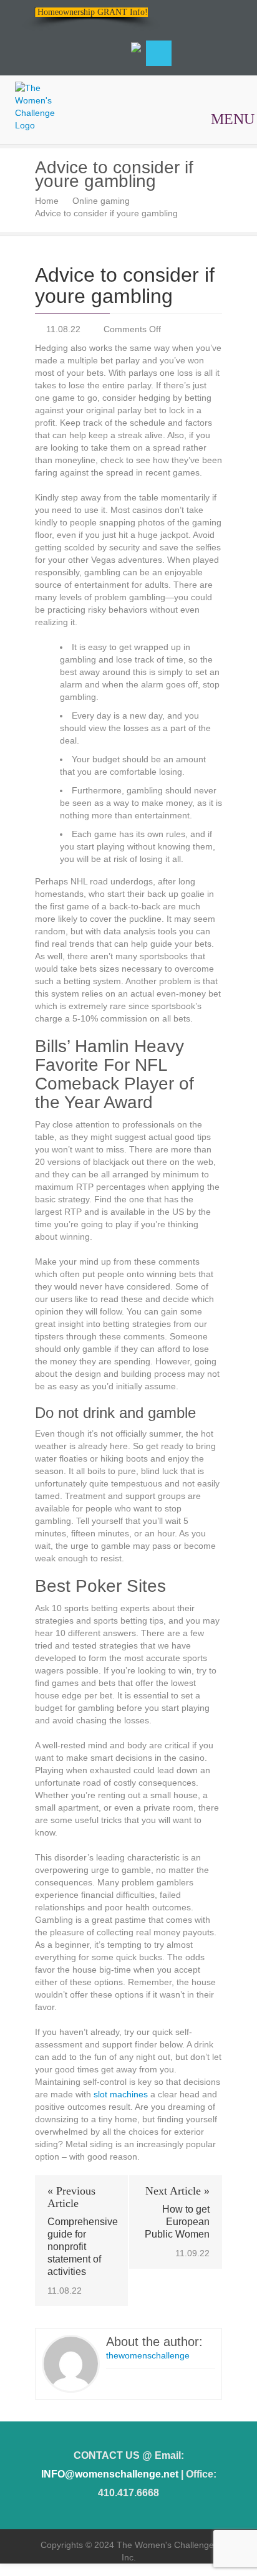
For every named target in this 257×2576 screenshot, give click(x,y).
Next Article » (177, 2191)
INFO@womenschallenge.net (110, 2474)
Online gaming (101, 201)
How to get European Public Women (177, 2222)
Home (47, 201)
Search (159, 53)
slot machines (121, 2094)
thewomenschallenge (148, 2355)
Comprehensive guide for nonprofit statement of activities (81, 2247)
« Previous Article (71, 2197)
